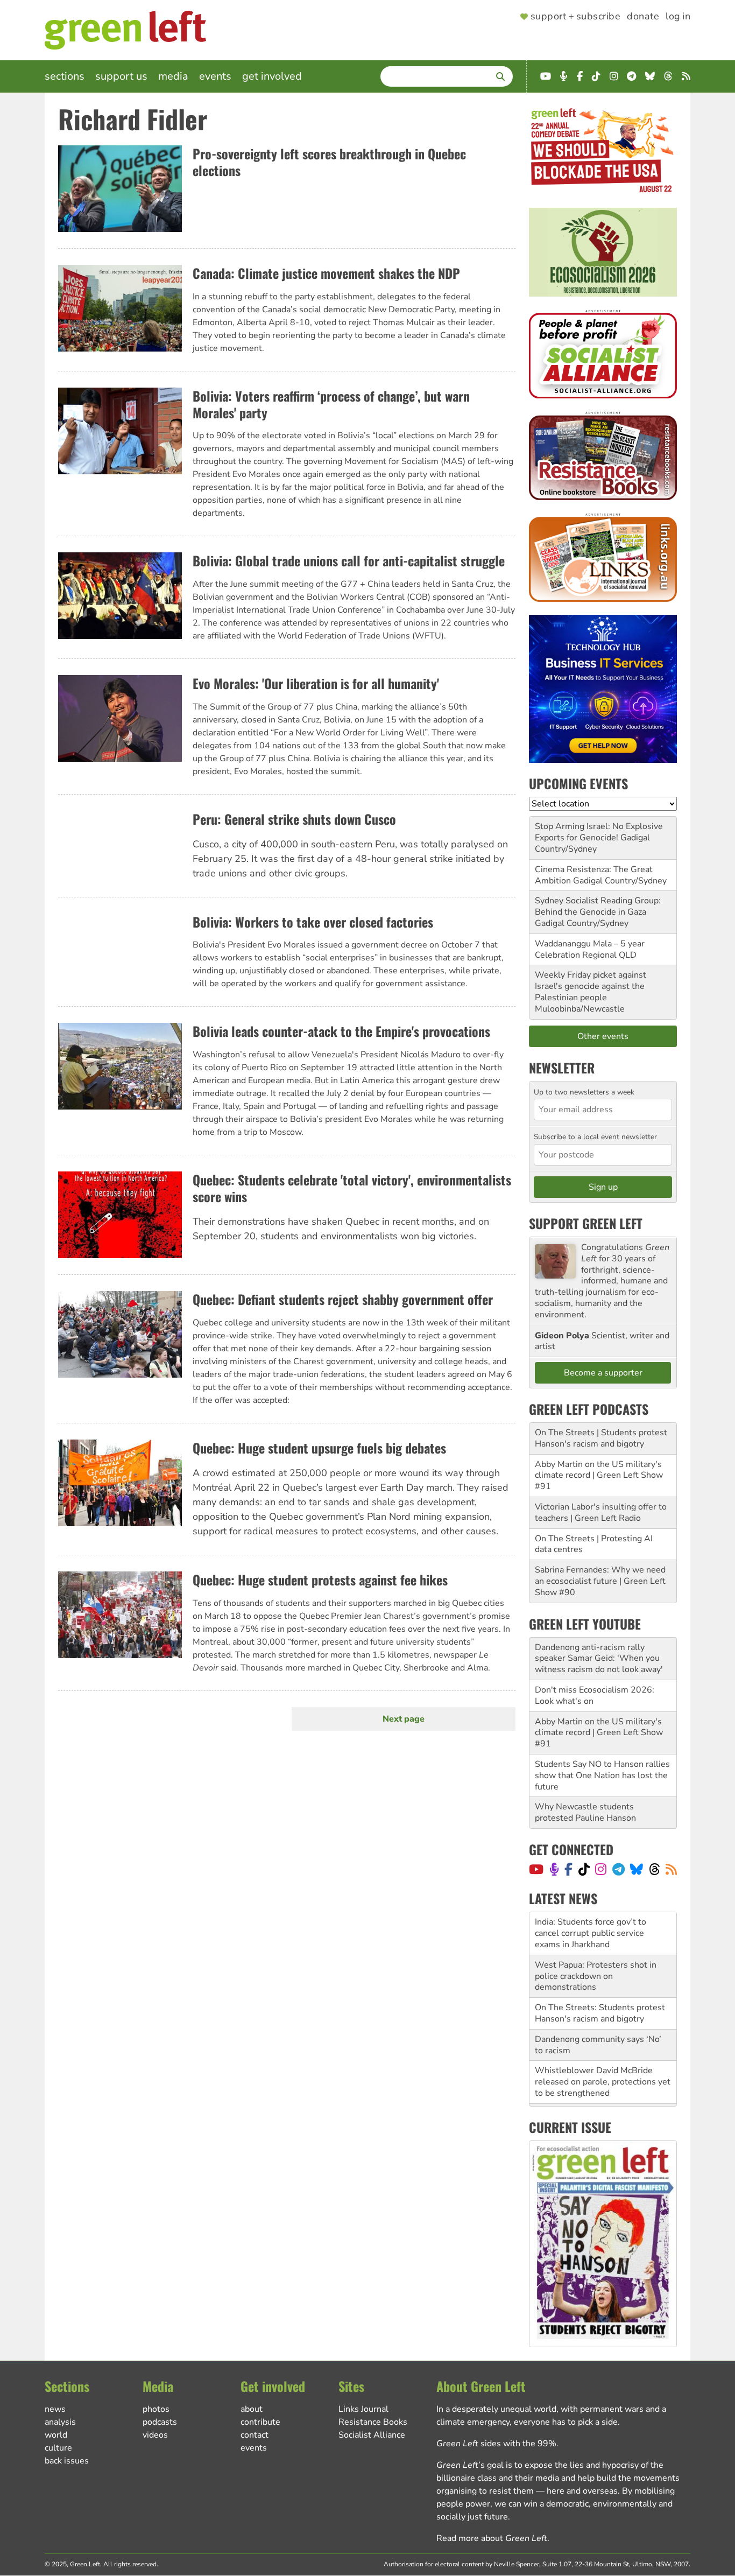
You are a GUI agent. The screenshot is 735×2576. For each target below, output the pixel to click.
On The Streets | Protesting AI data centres (594, 1544)
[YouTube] (536, 1869)
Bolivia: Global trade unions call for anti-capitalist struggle (349, 560)
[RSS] (671, 1869)
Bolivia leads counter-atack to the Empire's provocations (341, 1031)
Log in (678, 17)
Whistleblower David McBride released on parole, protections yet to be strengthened (603, 2040)
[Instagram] (601, 1869)
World (56, 2435)
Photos (156, 2409)
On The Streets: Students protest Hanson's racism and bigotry (600, 1971)
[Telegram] (619, 1869)
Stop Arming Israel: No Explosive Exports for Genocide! (599, 832)
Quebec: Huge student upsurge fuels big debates (319, 1448)
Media (173, 76)
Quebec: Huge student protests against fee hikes (320, 1580)
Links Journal (363, 2409)
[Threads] (655, 1869)
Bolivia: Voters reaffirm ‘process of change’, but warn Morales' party (331, 404)
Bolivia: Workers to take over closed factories (313, 922)
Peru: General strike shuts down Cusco (294, 819)
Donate (643, 17)
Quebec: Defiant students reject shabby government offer (343, 1299)
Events (215, 76)
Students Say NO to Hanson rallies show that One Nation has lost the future (602, 1775)
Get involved (272, 76)
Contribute (260, 2422)
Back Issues (67, 2461)
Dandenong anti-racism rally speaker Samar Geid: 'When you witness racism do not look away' (599, 1659)
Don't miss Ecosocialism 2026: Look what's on (595, 1696)
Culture (58, 2448)
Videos (155, 2435)
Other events (603, 1036)
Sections (65, 76)
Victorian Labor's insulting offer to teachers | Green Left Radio (601, 1512)
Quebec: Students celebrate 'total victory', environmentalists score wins (352, 1188)
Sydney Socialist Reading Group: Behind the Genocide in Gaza (598, 906)
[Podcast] (554, 1869)
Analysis (60, 2422)
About (252, 2409)
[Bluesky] (637, 1869)
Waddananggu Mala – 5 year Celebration (590, 949)
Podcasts (160, 2422)
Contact (255, 2435)
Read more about (492, 2538)
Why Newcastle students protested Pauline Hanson (585, 1812)
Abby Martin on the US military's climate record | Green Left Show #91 (599, 1476)
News (55, 2409)
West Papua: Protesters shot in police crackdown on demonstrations (596, 1934)
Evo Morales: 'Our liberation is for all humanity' (316, 683)
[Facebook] (568, 1869)
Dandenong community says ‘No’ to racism (598, 2003)
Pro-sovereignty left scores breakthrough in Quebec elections (329, 162)
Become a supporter (603, 1373)
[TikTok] (584, 1869)
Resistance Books (373, 2422)
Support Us (121, 76)
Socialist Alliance (372, 2435)
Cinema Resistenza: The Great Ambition (594, 875)
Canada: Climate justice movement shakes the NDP (326, 273)
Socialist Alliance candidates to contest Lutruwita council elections (603, 2077)
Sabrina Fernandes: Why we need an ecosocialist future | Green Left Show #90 (600, 1581)
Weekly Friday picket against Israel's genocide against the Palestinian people (591, 986)
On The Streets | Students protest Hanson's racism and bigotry (601, 1438)
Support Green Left (586, 1223)
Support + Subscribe (575, 17)
